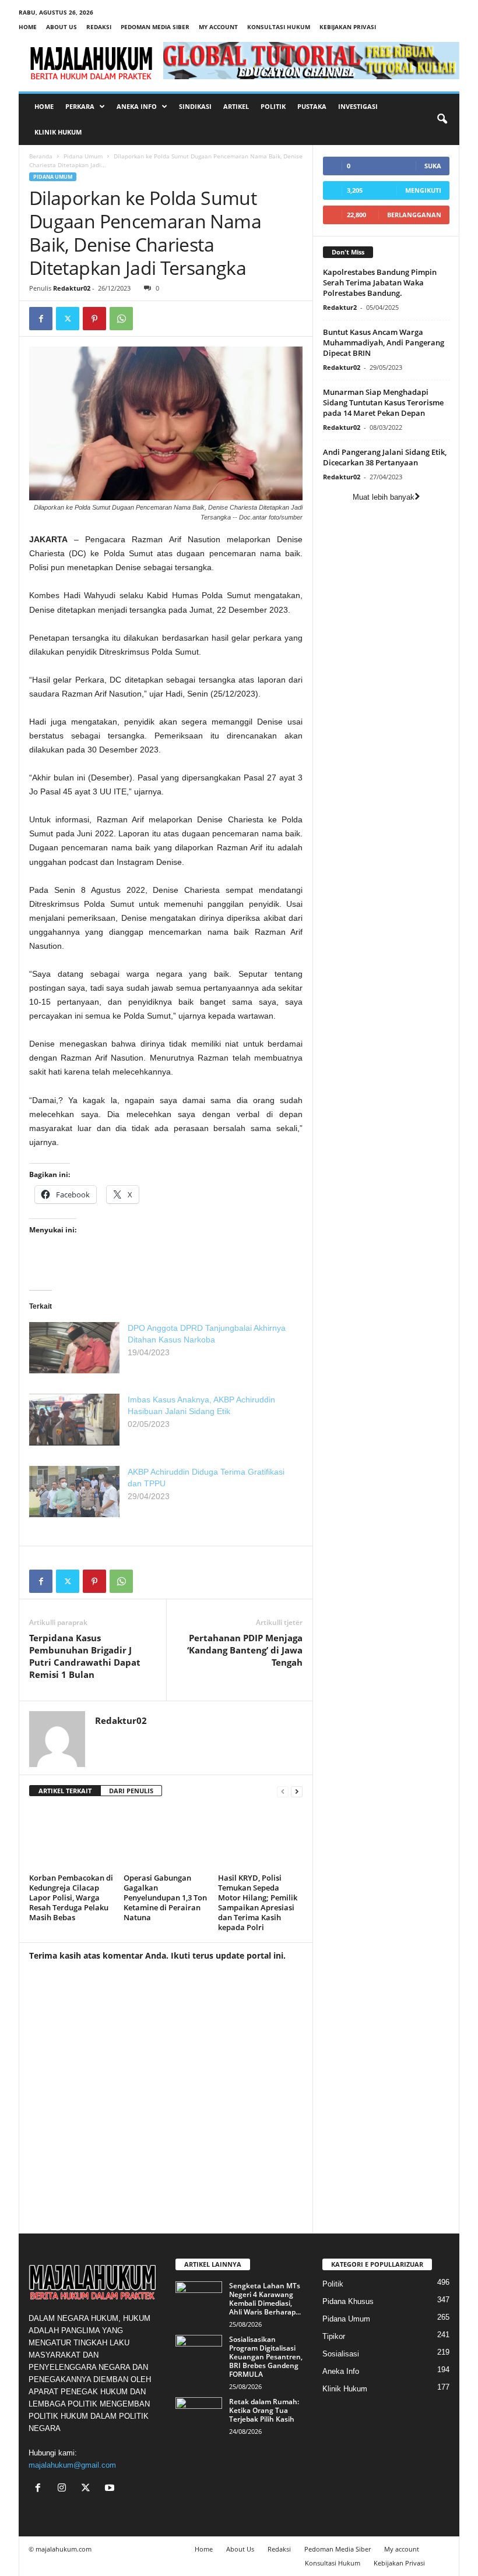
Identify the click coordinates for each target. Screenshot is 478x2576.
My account (218, 27)
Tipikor (334, 2336)
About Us (61, 27)
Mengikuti (423, 190)
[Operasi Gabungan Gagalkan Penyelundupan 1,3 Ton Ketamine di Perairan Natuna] (166, 1838)
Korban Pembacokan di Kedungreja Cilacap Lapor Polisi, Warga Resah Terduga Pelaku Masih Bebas (71, 1897)
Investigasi (358, 106)
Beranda (41, 156)
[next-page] (297, 1791)
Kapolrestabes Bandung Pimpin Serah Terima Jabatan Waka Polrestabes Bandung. (380, 282)
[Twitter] (68, 319)
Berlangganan (414, 215)
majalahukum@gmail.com (72, 2465)
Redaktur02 (72, 288)
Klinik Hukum (58, 132)
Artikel (236, 106)
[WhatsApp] (121, 319)
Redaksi (99, 27)
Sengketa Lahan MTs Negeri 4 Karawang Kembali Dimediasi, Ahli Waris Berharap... (265, 2299)
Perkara (80, 106)
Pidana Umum (83, 156)
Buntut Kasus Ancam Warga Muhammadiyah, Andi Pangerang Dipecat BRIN (384, 342)
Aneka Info (137, 106)
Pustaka (312, 106)
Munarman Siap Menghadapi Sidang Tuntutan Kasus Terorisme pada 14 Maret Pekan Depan (383, 402)
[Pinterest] (94, 319)
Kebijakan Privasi (348, 27)
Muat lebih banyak (384, 497)
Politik (273, 106)
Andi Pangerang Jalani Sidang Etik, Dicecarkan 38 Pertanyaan (385, 457)
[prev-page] (283, 1791)
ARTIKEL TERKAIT (65, 1791)
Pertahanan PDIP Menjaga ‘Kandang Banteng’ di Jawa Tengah (245, 1650)
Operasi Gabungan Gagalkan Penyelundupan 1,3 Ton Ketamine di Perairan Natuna (165, 1897)
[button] (442, 119)
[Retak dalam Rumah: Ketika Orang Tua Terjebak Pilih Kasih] (199, 2415)
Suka (433, 166)
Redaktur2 (340, 307)
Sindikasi (195, 106)
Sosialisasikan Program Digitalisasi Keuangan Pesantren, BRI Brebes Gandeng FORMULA (266, 2357)
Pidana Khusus (348, 2301)
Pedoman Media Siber (155, 27)
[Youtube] (111, 2489)
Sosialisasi (341, 2354)
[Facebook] (41, 319)
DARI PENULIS (131, 1791)
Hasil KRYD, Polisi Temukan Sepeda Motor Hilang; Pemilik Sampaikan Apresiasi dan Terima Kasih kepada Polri (258, 1902)
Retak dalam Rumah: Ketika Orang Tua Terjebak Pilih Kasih (264, 2410)
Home (28, 27)
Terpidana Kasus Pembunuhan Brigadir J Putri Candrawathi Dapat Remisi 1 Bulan (85, 1656)
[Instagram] (64, 2489)
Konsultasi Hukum (279, 27)
